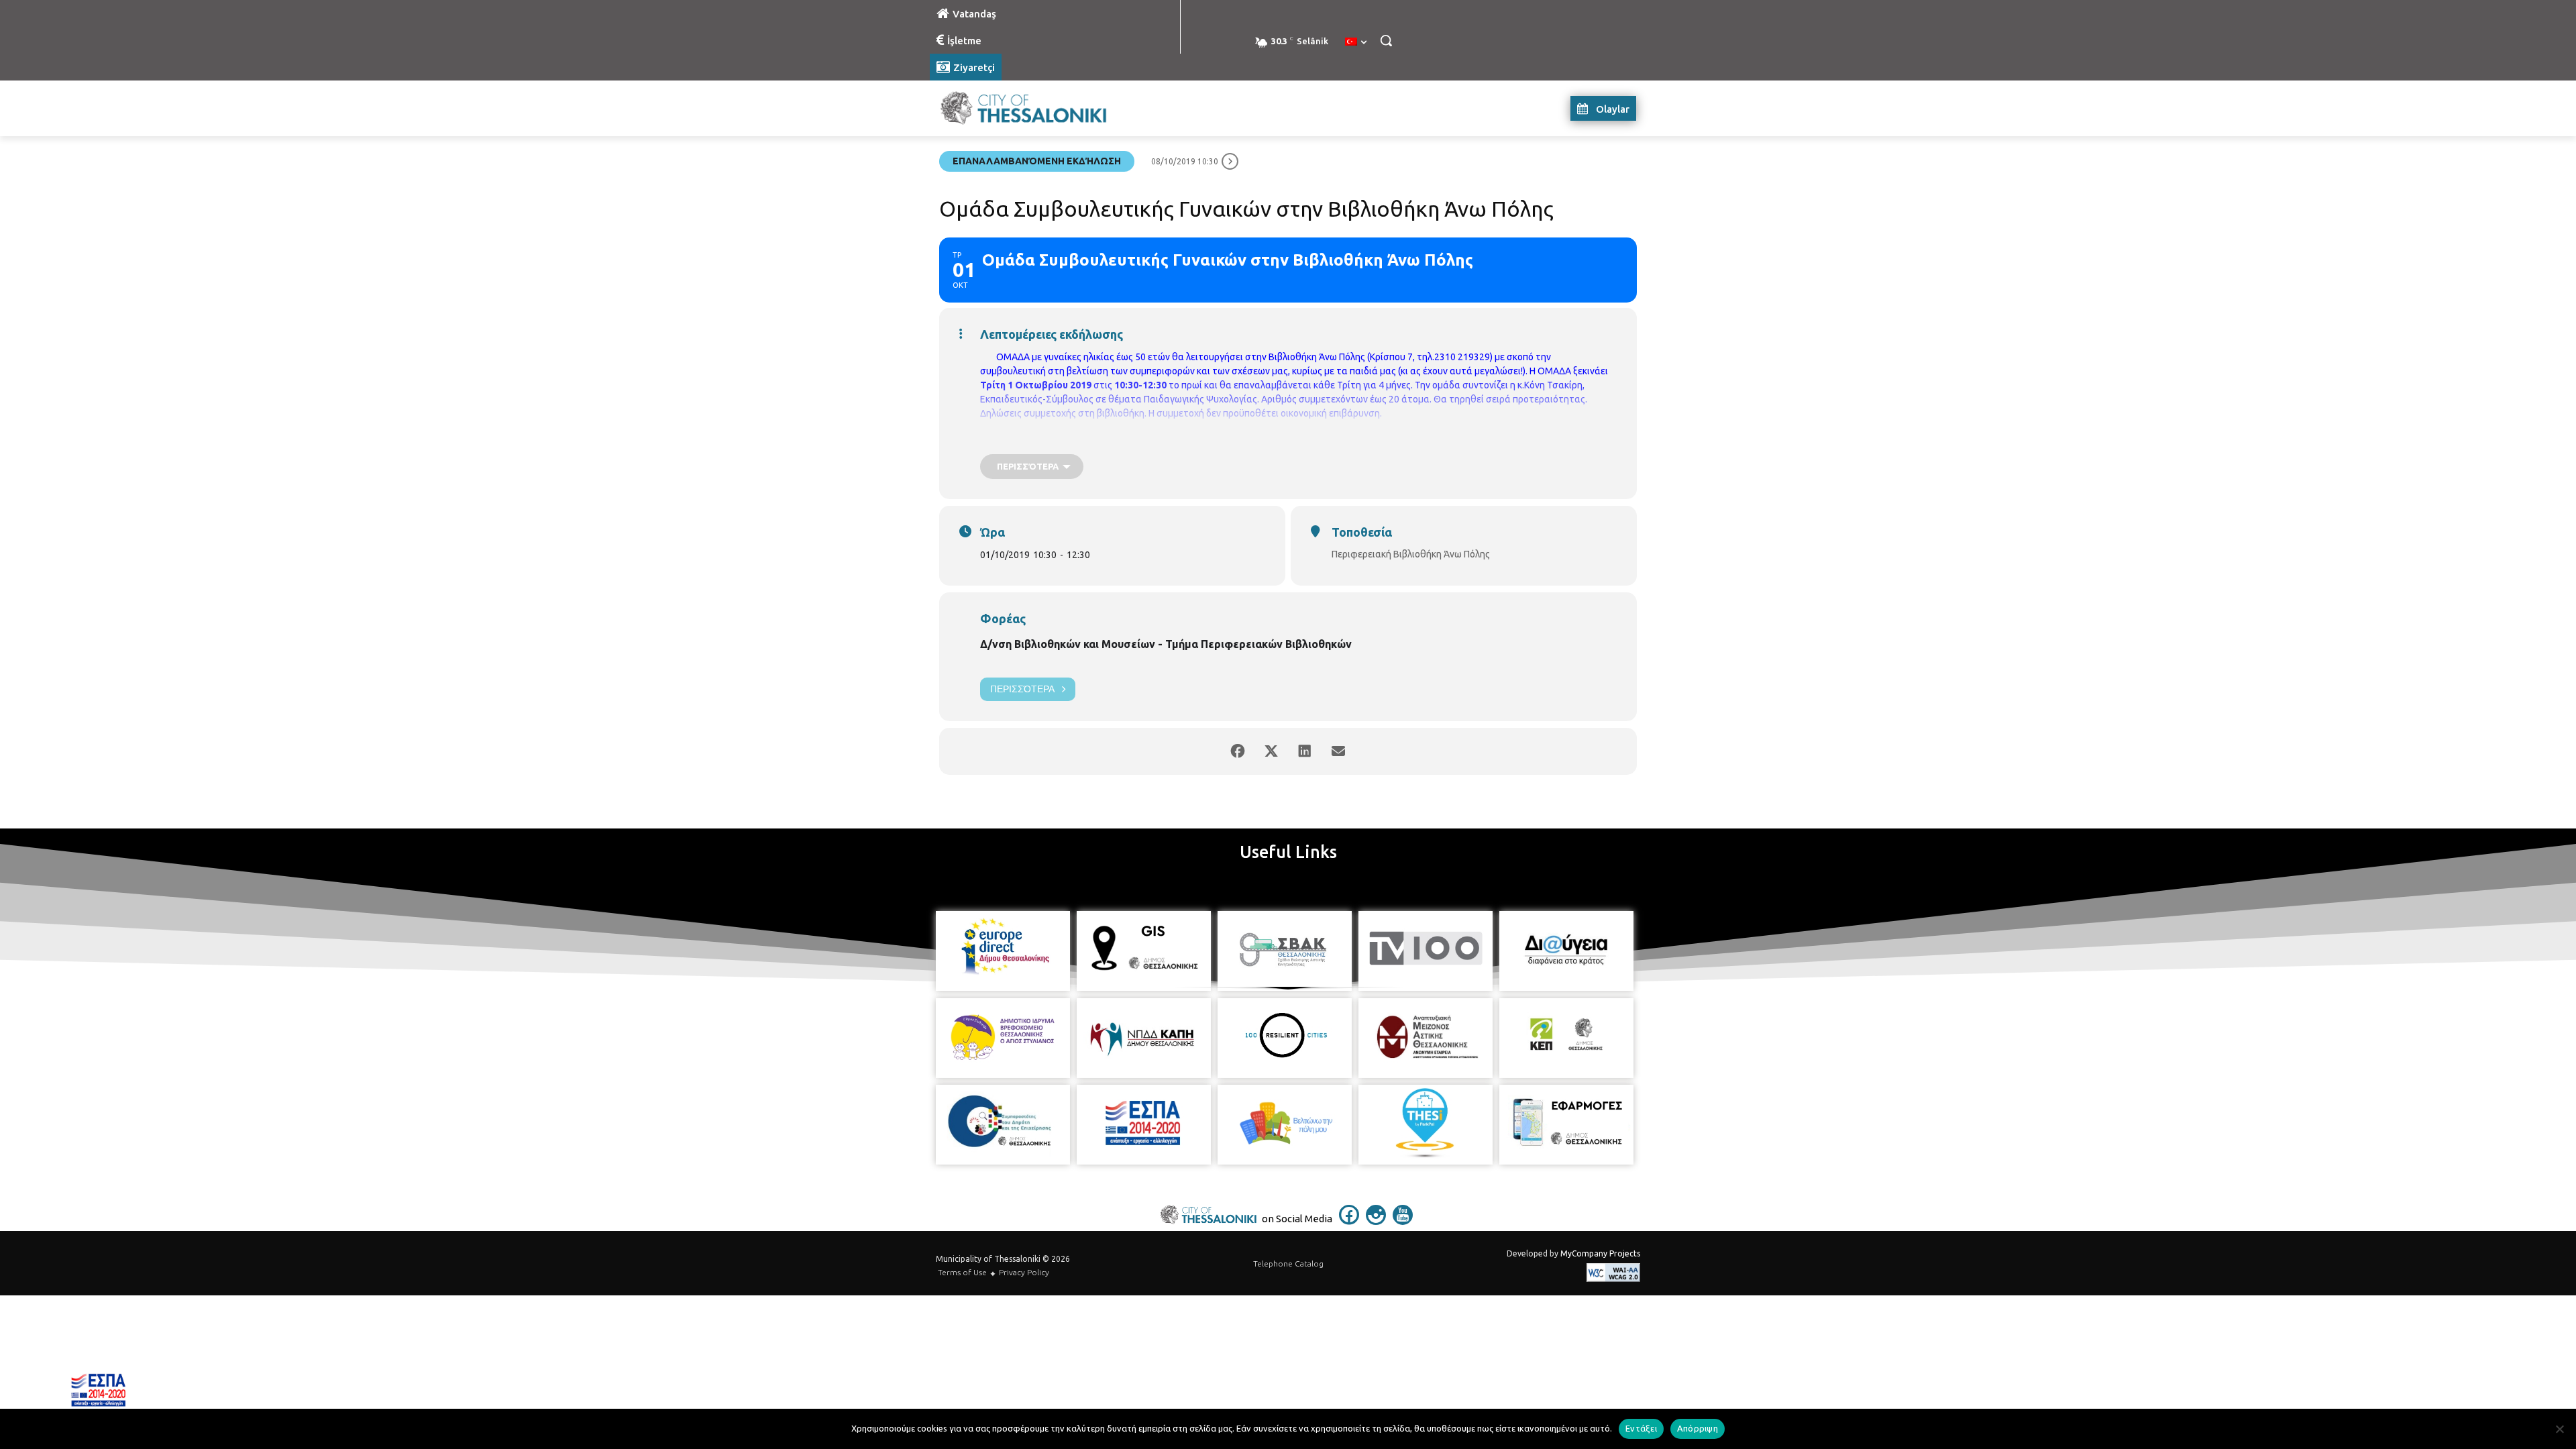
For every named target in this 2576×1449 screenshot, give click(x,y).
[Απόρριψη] (2559, 1429)
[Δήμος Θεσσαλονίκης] (1037, 108)
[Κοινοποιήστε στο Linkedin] (1305, 751)
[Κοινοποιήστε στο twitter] (1271, 751)
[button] (1386, 40)
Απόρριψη (1698, 1428)
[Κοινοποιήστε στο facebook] (1238, 751)
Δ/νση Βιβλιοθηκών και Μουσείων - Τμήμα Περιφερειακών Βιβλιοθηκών (1166, 644)
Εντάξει (1641, 1428)
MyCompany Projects (1600, 1253)
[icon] (1349, 1221)
